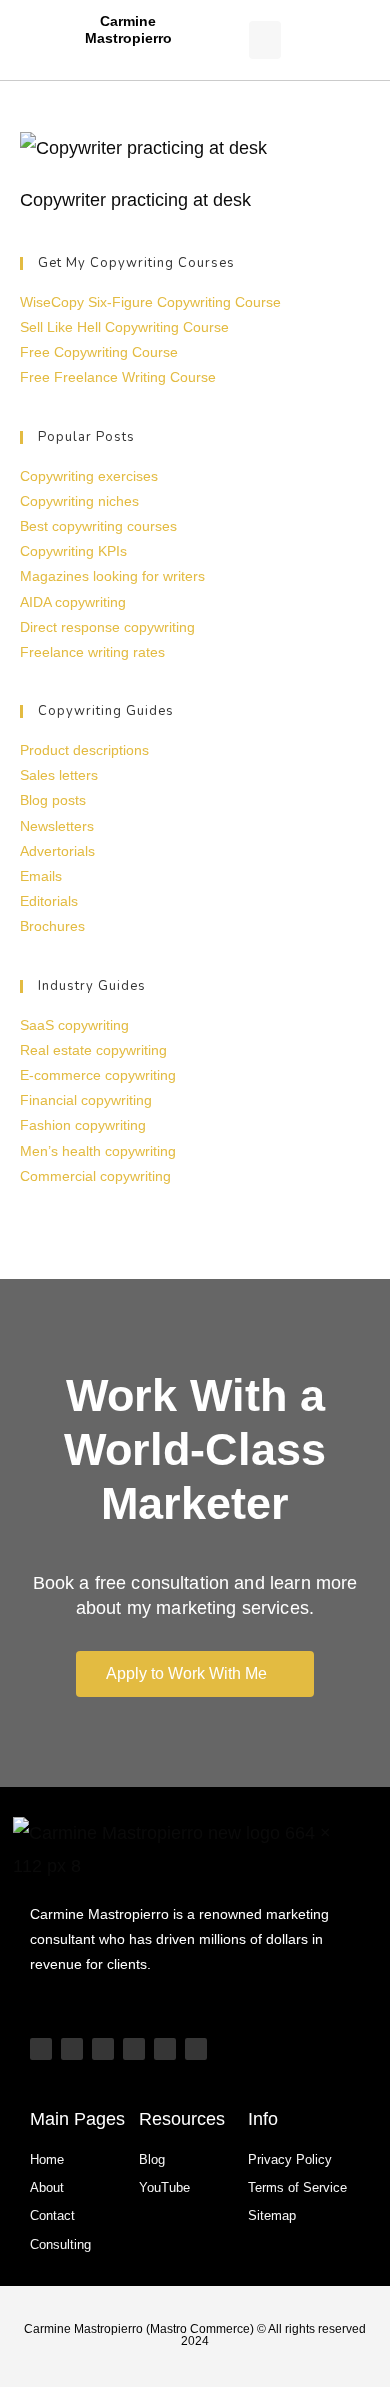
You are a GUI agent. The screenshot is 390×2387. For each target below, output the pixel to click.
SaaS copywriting (74, 1025)
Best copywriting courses (98, 526)
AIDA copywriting (73, 602)
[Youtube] (41, 2049)
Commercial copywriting (95, 1176)
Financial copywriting (86, 1100)
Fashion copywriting (83, 1125)
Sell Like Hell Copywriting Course (124, 327)
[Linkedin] (134, 2049)
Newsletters (57, 826)
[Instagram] (103, 2049)
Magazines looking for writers (112, 576)
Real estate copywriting (93, 1050)
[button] (265, 40)
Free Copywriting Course (99, 352)
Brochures (52, 926)
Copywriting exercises (89, 476)
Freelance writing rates (92, 652)
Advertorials (57, 851)
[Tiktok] (72, 2049)
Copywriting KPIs (73, 551)
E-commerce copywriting (98, 1075)
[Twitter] (165, 2049)
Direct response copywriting (107, 627)
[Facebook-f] (196, 2049)
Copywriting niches (79, 501)
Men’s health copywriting (98, 1151)
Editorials (49, 901)
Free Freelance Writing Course (118, 377)
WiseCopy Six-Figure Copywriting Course (150, 302)
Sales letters (59, 775)
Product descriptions (84, 750)
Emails (41, 876)
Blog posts (53, 800)
